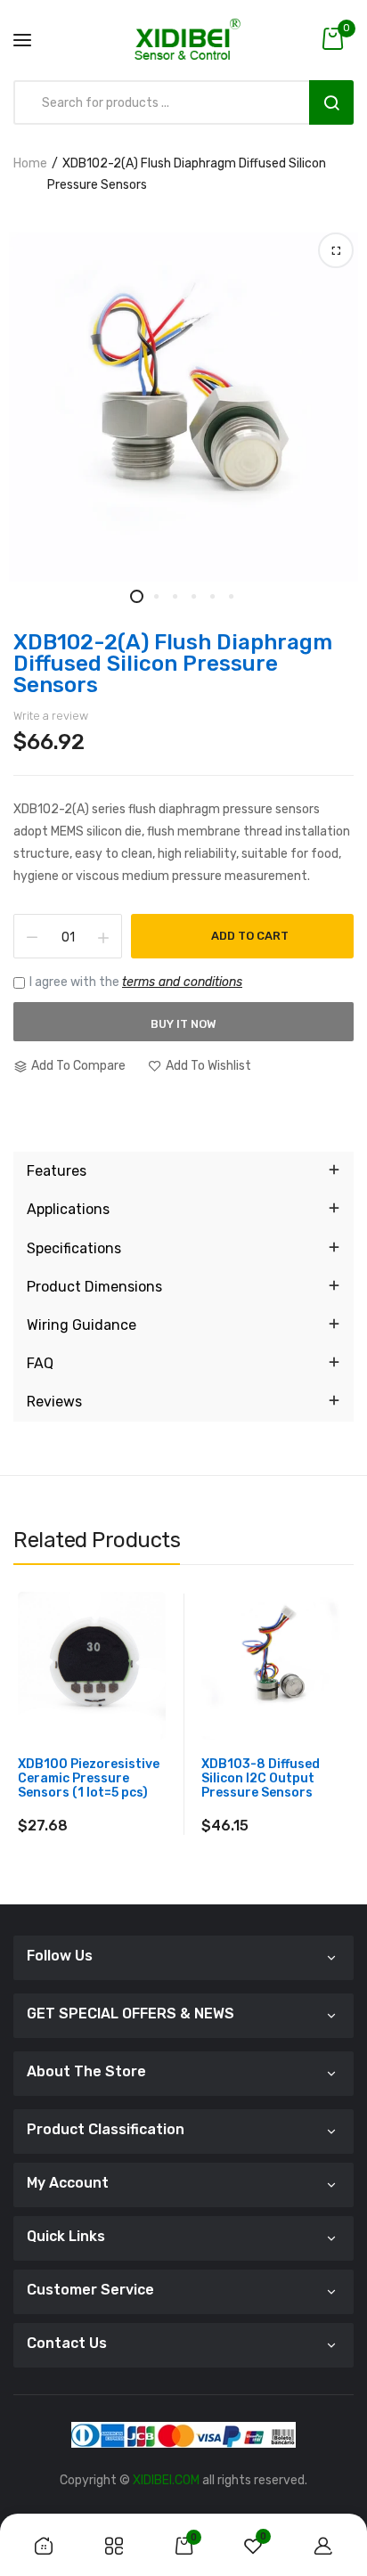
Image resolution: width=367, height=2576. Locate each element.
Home (30, 163)
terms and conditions (182, 982)
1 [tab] (137, 596)
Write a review (51, 716)
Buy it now (183, 1024)
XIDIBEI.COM (166, 2480)
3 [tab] (174, 596)
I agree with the (136, 982)
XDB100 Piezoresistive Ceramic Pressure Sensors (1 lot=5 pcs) (89, 1779)
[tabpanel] (183, 407)
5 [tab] (212, 596)
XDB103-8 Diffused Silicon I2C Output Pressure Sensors (261, 1779)
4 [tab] (193, 596)
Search (331, 102)
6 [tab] (230, 596)
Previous (27, 1755)
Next (340, 1755)
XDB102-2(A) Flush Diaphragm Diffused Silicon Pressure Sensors (173, 664)
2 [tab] (155, 596)
